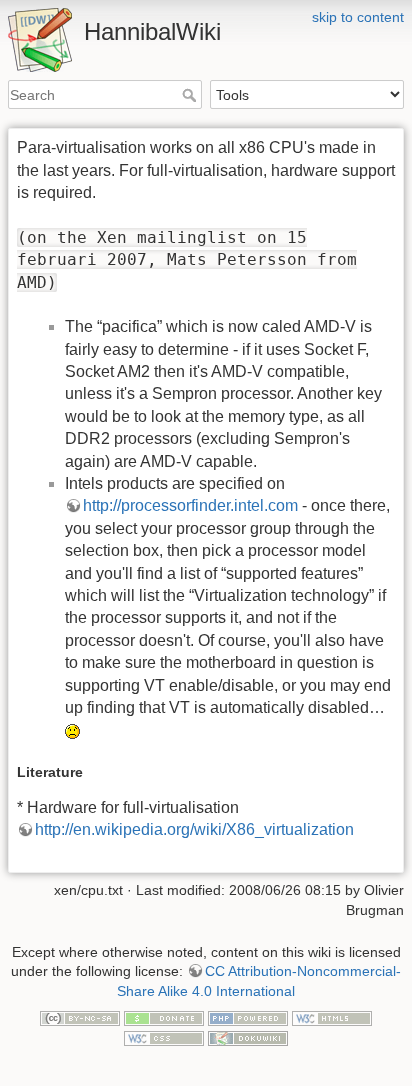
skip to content (358, 17)
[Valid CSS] (164, 1037)
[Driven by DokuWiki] (248, 1037)
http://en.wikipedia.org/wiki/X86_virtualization (194, 829)
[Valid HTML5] (332, 1017)
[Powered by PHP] (248, 1017)
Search (191, 95)
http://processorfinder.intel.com (190, 505)
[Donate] (164, 1017)
